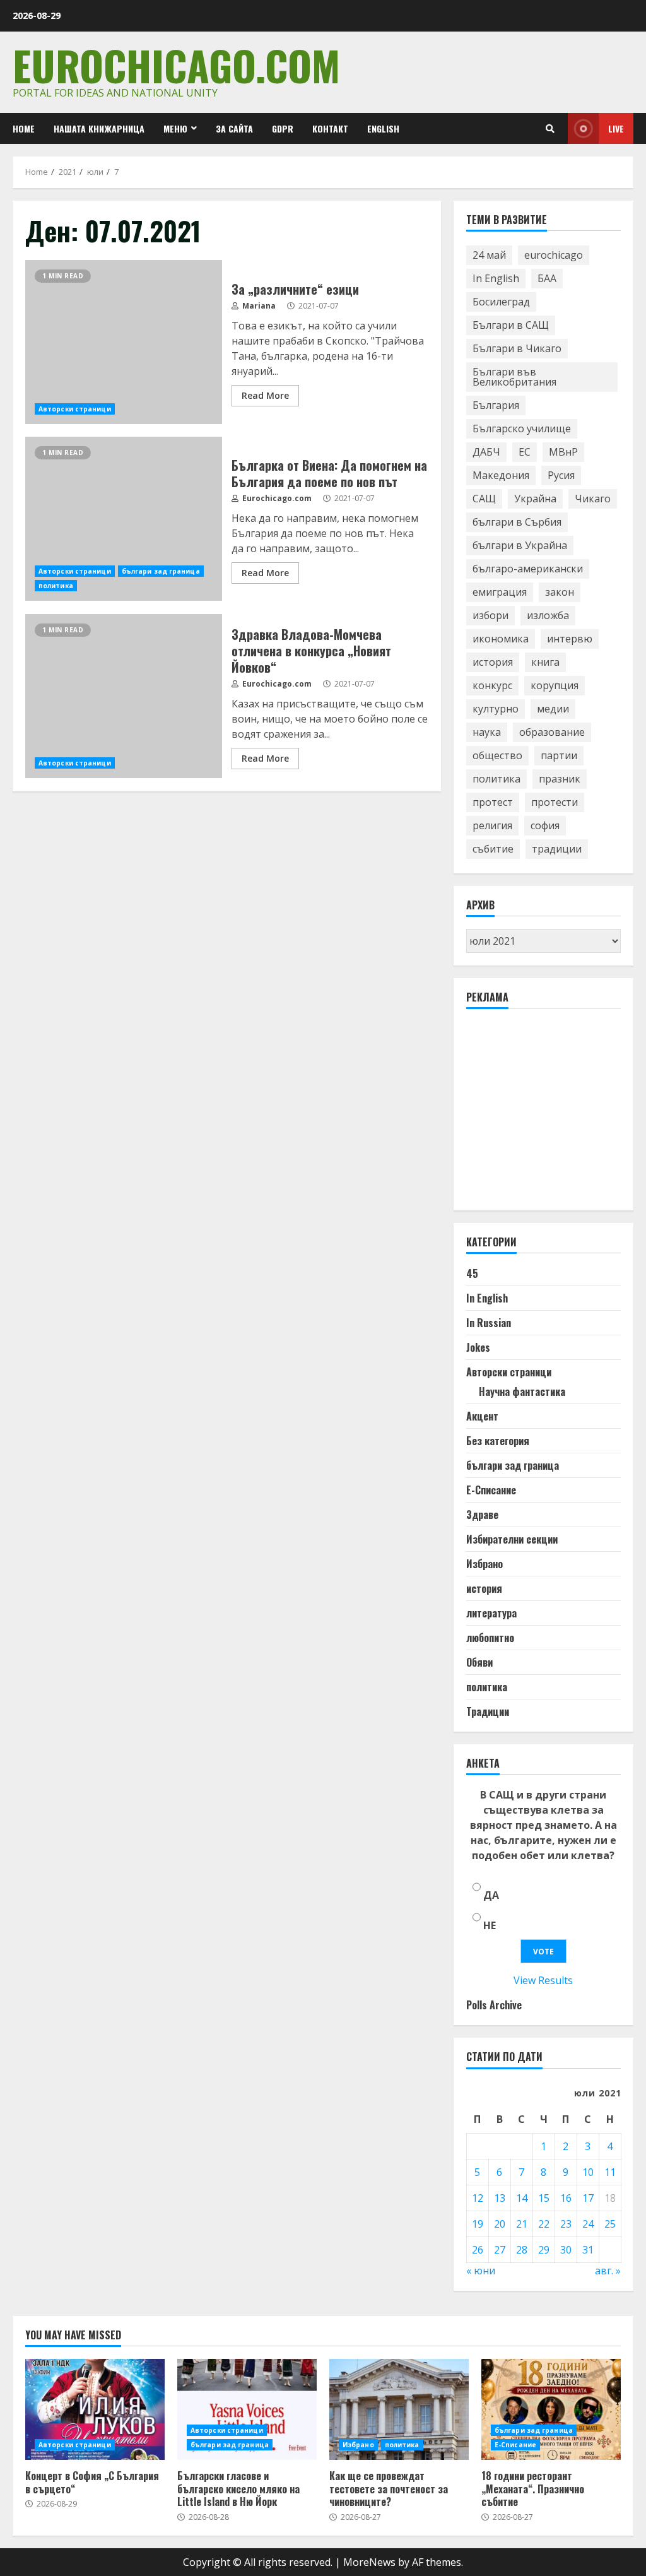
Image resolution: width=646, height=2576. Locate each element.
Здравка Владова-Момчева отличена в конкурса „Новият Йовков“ (124, 696)
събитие (493, 849)
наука (487, 732)
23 (566, 2224)
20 (500, 2224)
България (496, 405)
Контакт (330, 128)
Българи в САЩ (511, 325)
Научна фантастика (522, 1391)
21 (522, 2224)
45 (472, 1273)
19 (478, 2224)
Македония (501, 475)
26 (478, 2250)
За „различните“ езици (124, 342)
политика (56, 586)
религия (492, 825)
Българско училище (522, 428)
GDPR (283, 128)
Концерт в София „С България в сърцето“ (95, 2409)
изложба (548, 615)
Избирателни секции (512, 1539)
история (493, 662)
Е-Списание (491, 1490)
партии (559, 755)
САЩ (484, 499)
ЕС (525, 452)
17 (588, 2198)
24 (588, 2224)
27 (500, 2250)
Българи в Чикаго (517, 348)
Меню (175, 128)
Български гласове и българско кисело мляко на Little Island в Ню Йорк (247, 2409)
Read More (265, 395)
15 (544, 2198)
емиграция (500, 592)
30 (566, 2250)
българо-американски (528, 569)
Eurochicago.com (176, 65)
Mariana (258, 306)
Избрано (484, 1564)
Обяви (479, 1662)
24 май (489, 255)
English (383, 128)
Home (24, 128)
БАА (547, 278)
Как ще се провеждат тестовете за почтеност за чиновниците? (399, 2409)
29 (544, 2250)
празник (560, 779)
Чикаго (593, 499)
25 (610, 2224)
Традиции (488, 1711)
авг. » (608, 2271)
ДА (491, 1895)
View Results (543, 1980)
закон (560, 592)
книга (545, 662)
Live (616, 128)
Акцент (482, 1416)
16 (566, 2198)
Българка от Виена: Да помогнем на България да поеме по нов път (124, 519)
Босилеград (501, 302)
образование (552, 732)
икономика (501, 639)
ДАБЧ (486, 452)
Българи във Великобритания (514, 377)
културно (496, 709)
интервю (570, 639)
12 (478, 2198)
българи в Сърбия (517, 522)
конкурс (492, 685)
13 (500, 2198)
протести (555, 802)
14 (522, 2198)
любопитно (490, 1638)
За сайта (234, 128)
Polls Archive (494, 2005)
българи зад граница (161, 571)
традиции (557, 849)
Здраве (482, 1515)
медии (553, 709)
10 (588, 2172)
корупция (555, 685)
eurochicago (554, 255)
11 (610, 2172)
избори (490, 615)
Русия (561, 475)
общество (497, 755)
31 (588, 2250)
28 (522, 2250)
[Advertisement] (556, 1115)
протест (493, 802)
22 (544, 2224)
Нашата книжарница (99, 128)
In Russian (489, 1323)
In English (496, 278)
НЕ (490, 1925)
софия (545, 825)
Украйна (535, 499)
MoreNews (369, 2562)
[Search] (550, 129)
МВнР (563, 452)
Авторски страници (75, 409)
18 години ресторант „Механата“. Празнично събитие (551, 2409)
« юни (481, 2271)
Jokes (478, 1347)
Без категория (498, 1441)
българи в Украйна (520, 545)
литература (491, 1613)
